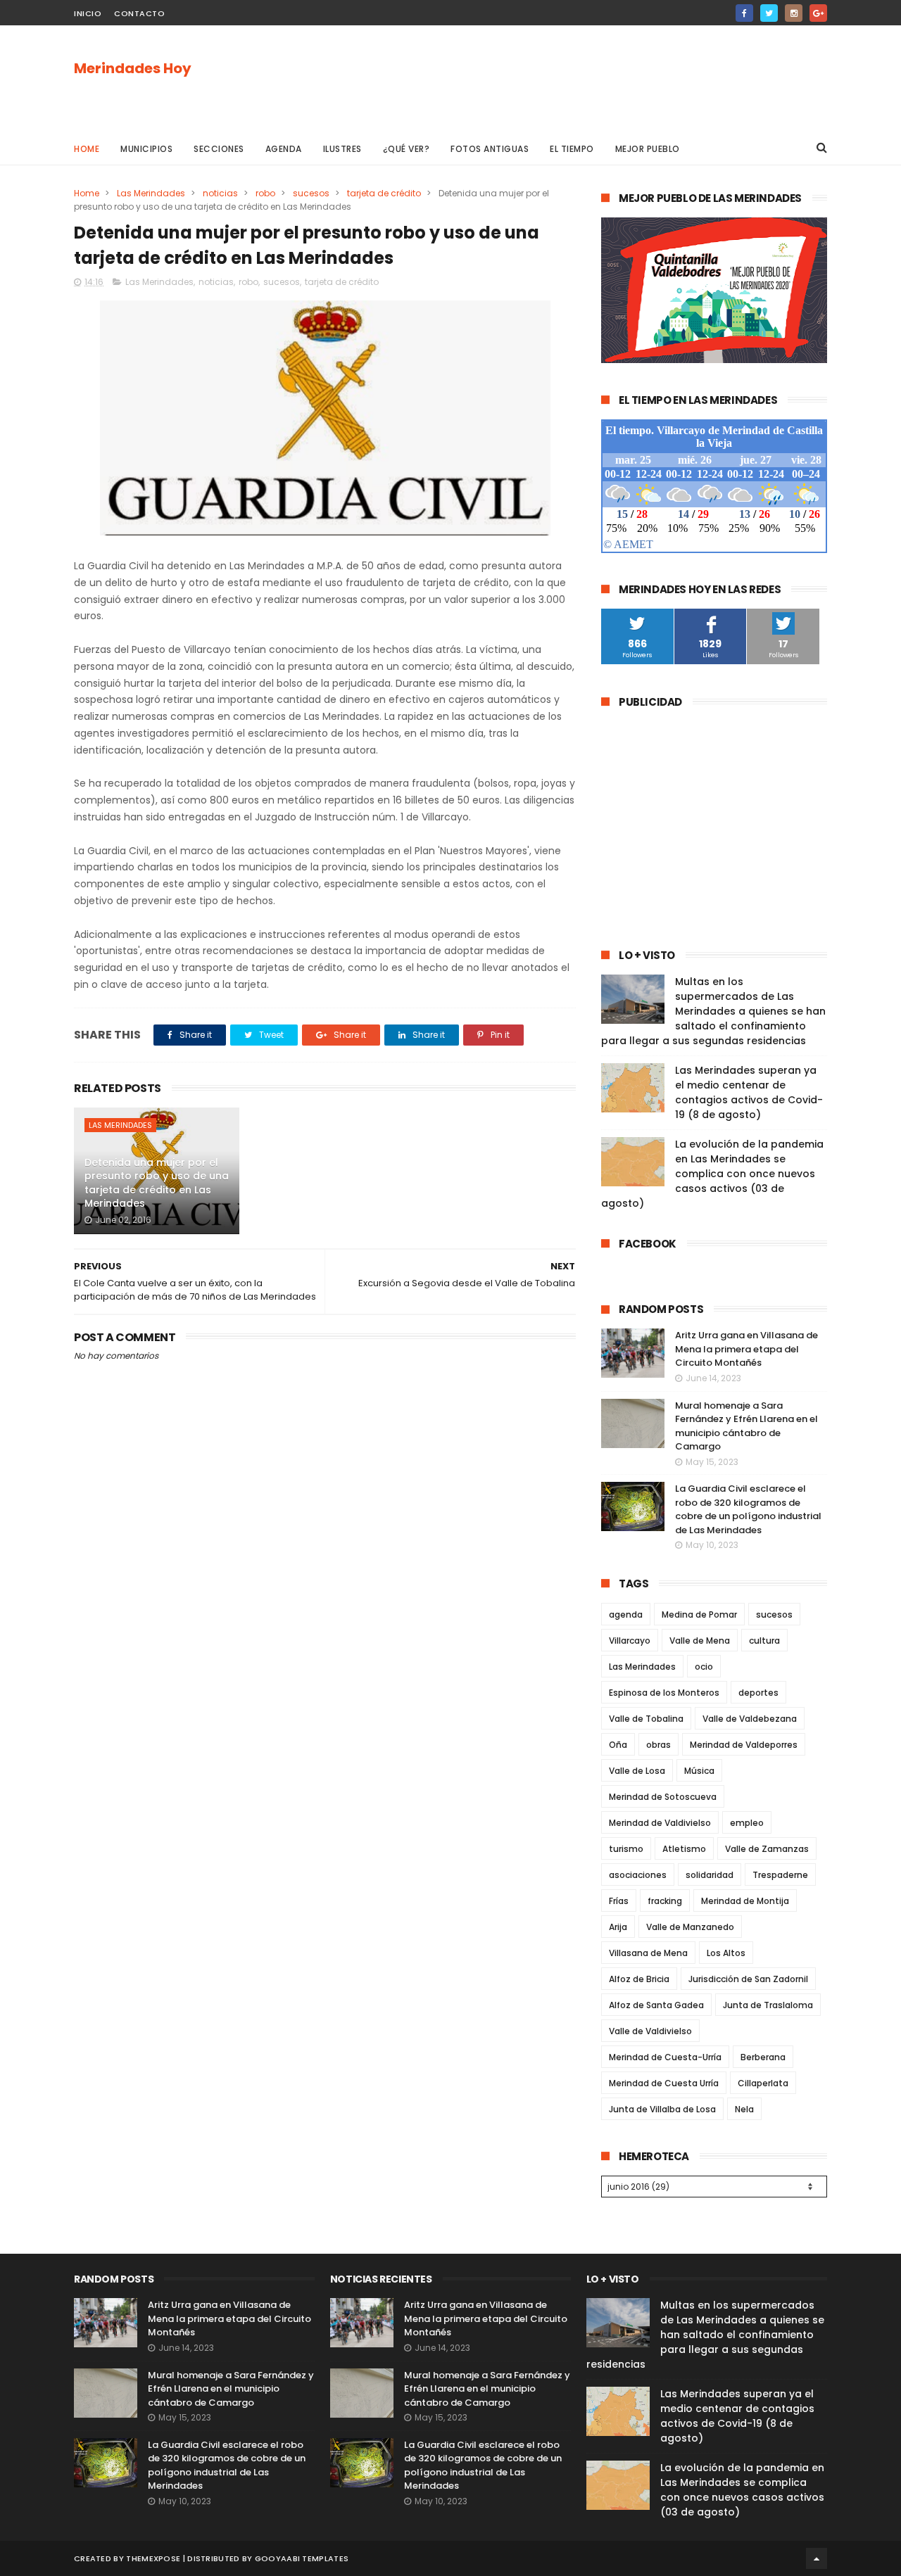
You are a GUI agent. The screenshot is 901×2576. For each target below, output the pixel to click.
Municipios (146, 149)
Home (87, 149)
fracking (665, 1901)
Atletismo (684, 1849)
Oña (618, 1745)
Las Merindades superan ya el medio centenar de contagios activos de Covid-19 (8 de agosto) (749, 1092)
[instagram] (794, 13)
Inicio (88, 13)
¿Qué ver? (407, 149)
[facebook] (744, 13)
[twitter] (769, 13)
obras (659, 1745)
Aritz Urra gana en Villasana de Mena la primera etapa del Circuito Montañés (746, 1349)
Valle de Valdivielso (650, 2031)
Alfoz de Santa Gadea (656, 2005)
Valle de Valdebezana (750, 1719)
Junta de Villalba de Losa (662, 2109)
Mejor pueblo (648, 149)
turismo (626, 1849)
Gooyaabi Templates (302, 2558)
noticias (220, 193)
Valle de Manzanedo (690, 1927)
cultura (764, 1641)
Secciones (219, 149)
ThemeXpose (153, 2558)
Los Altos (726, 1953)
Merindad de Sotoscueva (663, 1797)
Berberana (763, 2057)
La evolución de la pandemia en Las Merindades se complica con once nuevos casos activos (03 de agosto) (712, 1174)
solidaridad (710, 1875)
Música (699, 1771)
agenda (626, 1614)
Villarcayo (630, 1641)
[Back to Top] (817, 2558)
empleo (747, 1823)
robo (265, 193)
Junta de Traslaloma (768, 2005)
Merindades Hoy (133, 68)
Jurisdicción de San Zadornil (748, 1979)
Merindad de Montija (745, 1901)
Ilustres (342, 149)
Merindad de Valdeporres (744, 1745)
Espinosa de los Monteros (664, 1693)
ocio (704, 1667)
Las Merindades (151, 193)
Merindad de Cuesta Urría (664, 2083)
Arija (618, 1927)
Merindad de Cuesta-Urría (665, 2057)
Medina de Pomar (699, 1614)
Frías (619, 1901)
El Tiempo (572, 149)
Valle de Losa (637, 1771)
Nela (744, 2109)
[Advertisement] (571, 78)
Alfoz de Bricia (639, 1979)
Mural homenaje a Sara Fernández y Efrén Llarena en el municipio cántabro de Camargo (746, 1426)
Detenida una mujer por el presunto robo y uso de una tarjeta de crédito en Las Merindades (157, 1183)
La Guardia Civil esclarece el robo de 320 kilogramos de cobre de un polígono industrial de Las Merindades (748, 1509)
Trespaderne (780, 1875)
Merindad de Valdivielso (660, 1823)
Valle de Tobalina (646, 1719)
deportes (758, 1693)
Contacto (139, 13)
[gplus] (818, 13)
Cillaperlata (763, 2083)
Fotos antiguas (490, 149)
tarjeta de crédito (384, 193)
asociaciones (638, 1875)
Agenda (284, 149)
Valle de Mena (700, 1641)
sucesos (311, 193)
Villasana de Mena (648, 1953)
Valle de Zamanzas (767, 1849)
